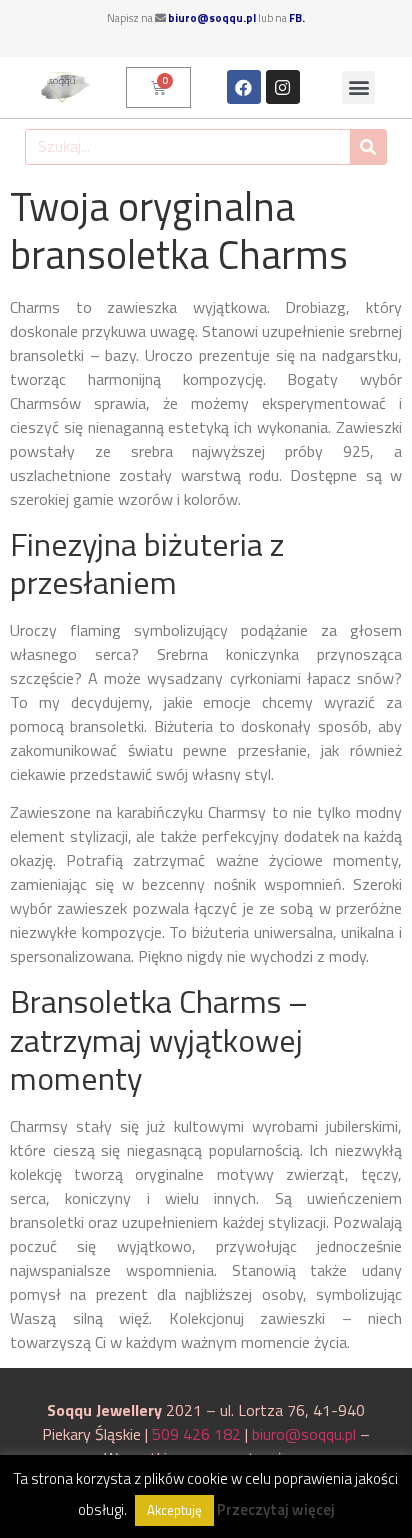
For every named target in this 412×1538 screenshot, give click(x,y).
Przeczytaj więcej (276, 1510)
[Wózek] (158, 87)
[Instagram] (283, 87)
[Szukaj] (368, 147)
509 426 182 (196, 1434)
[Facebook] (244, 87)
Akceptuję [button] (174, 1510)
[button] (358, 87)
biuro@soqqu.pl (212, 18)
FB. (297, 18)
